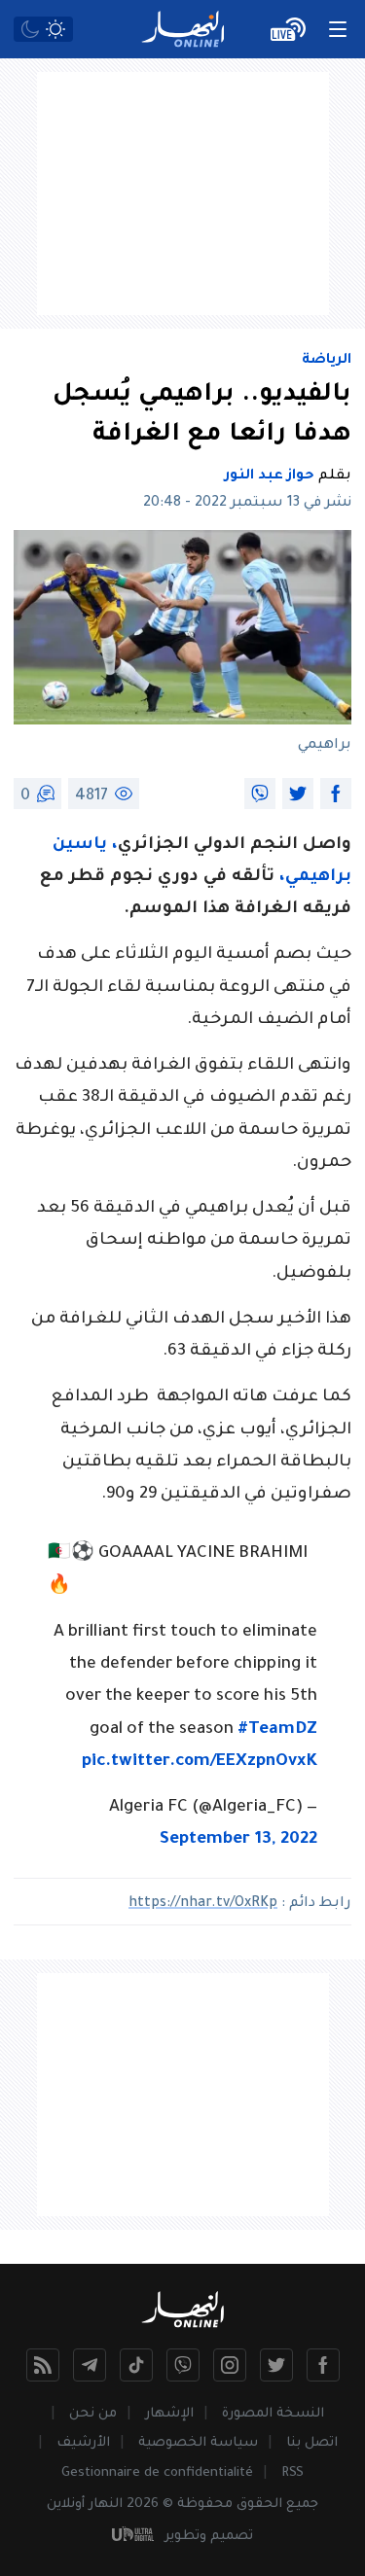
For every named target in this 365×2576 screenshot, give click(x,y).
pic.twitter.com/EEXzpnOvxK (200, 1763)
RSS (292, 2473)
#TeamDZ (277, 1730)
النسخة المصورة (273, 2414)
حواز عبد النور (270, 476)
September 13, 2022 (238, 1840)
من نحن (93, 2414)
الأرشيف (83, 2443)
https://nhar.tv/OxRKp (203, 1904)
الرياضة (327, 361)
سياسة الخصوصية (198, 2443)
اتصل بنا (312, 2443)
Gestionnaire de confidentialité (157, 2473)
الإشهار (169, 2414)
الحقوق (259, 2505)
